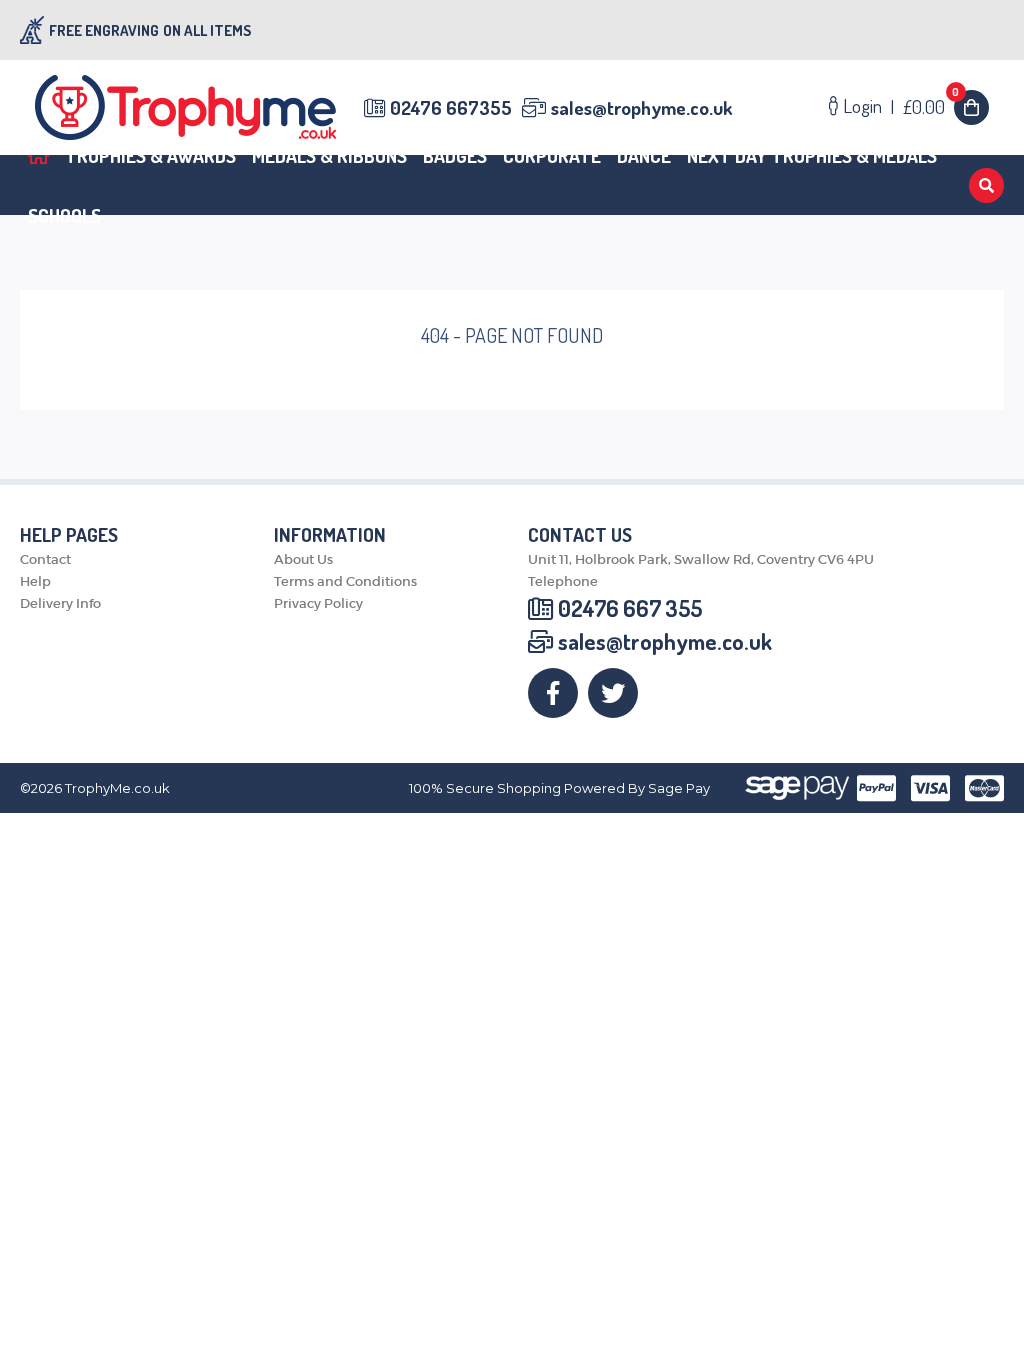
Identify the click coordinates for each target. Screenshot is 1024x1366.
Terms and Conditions (345, 581)
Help (35, 581)
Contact (45, 559)
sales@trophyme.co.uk (641, 107)
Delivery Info (60, 603)
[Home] (38, 155)
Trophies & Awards (150, 155)
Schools (64, 215)
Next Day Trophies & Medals (812, 155)
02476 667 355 (630, 608)
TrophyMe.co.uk (117, 788)
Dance (644, 155)
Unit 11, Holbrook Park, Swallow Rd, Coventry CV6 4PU (701, 559)
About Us (303, 559)
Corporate (552, 155)
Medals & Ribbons (329, 155)
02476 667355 (451, 107)
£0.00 (931, 106)
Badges (455, 155)
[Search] (986, 185)
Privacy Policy (318, 603)
